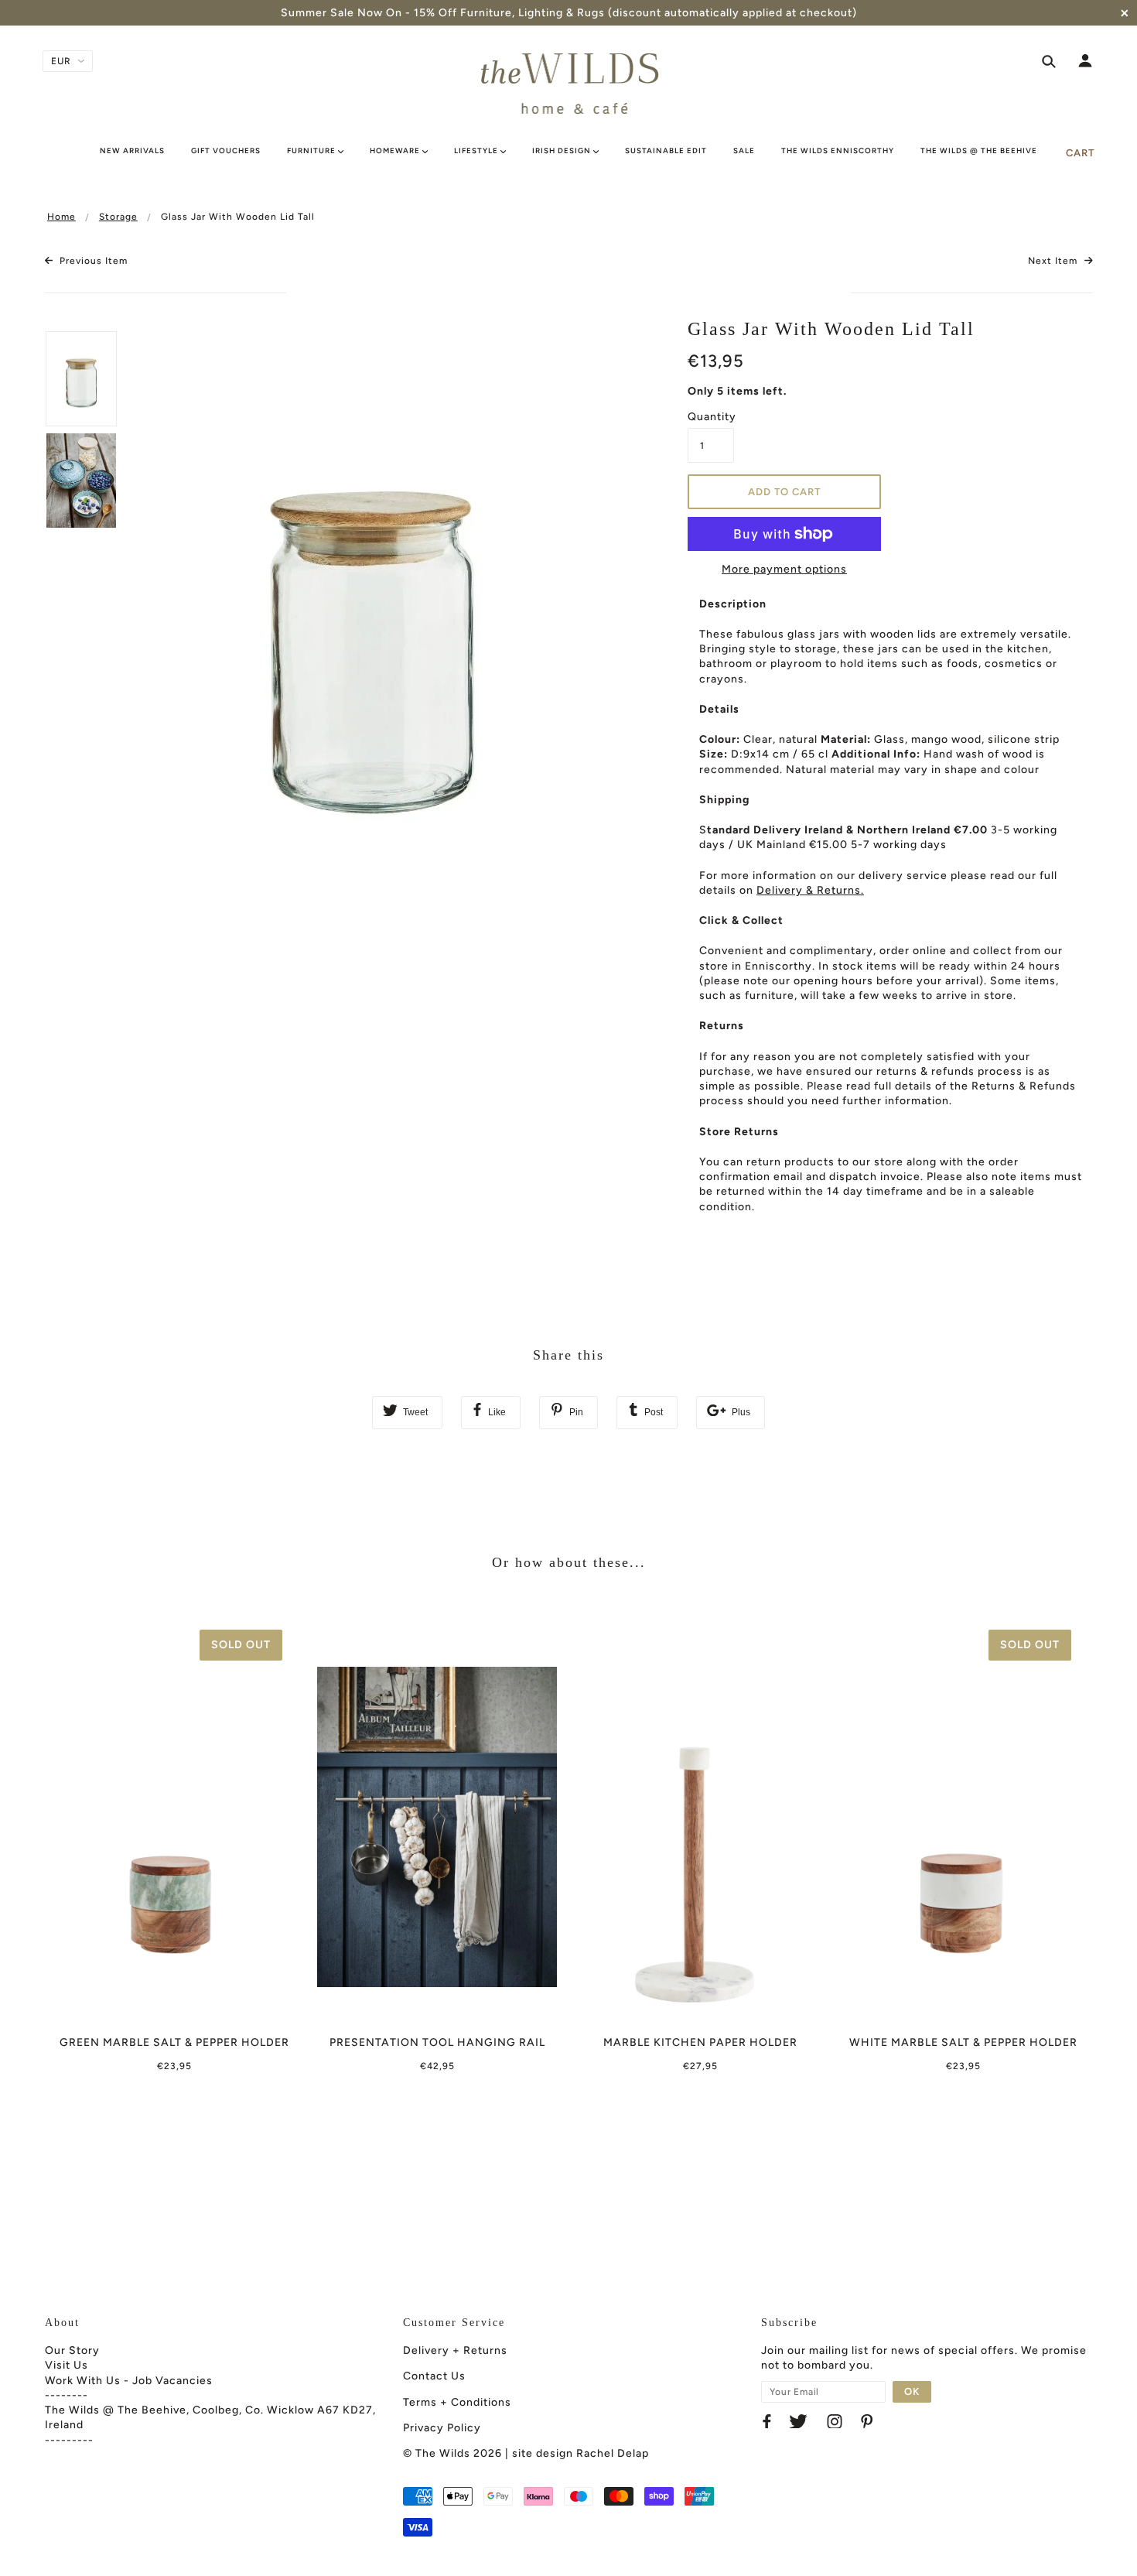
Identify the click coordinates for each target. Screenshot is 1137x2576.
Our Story (72, 2350)
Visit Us (67, 2365)
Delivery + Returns (455, 2350)
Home (61, 217)
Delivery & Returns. (810, 890)
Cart (1080, 153)
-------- (67, 2395)
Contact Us (434, 2376)
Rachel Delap (613, 2453)
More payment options (784, 569)
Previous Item (92, 261)
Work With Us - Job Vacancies (129, 2381)
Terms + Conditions (457, 2402)
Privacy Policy (442, 2428)
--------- (69, 2440)
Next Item (1054, 261)
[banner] (569, 84)
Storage (118, 217)
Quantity (711, 417)
